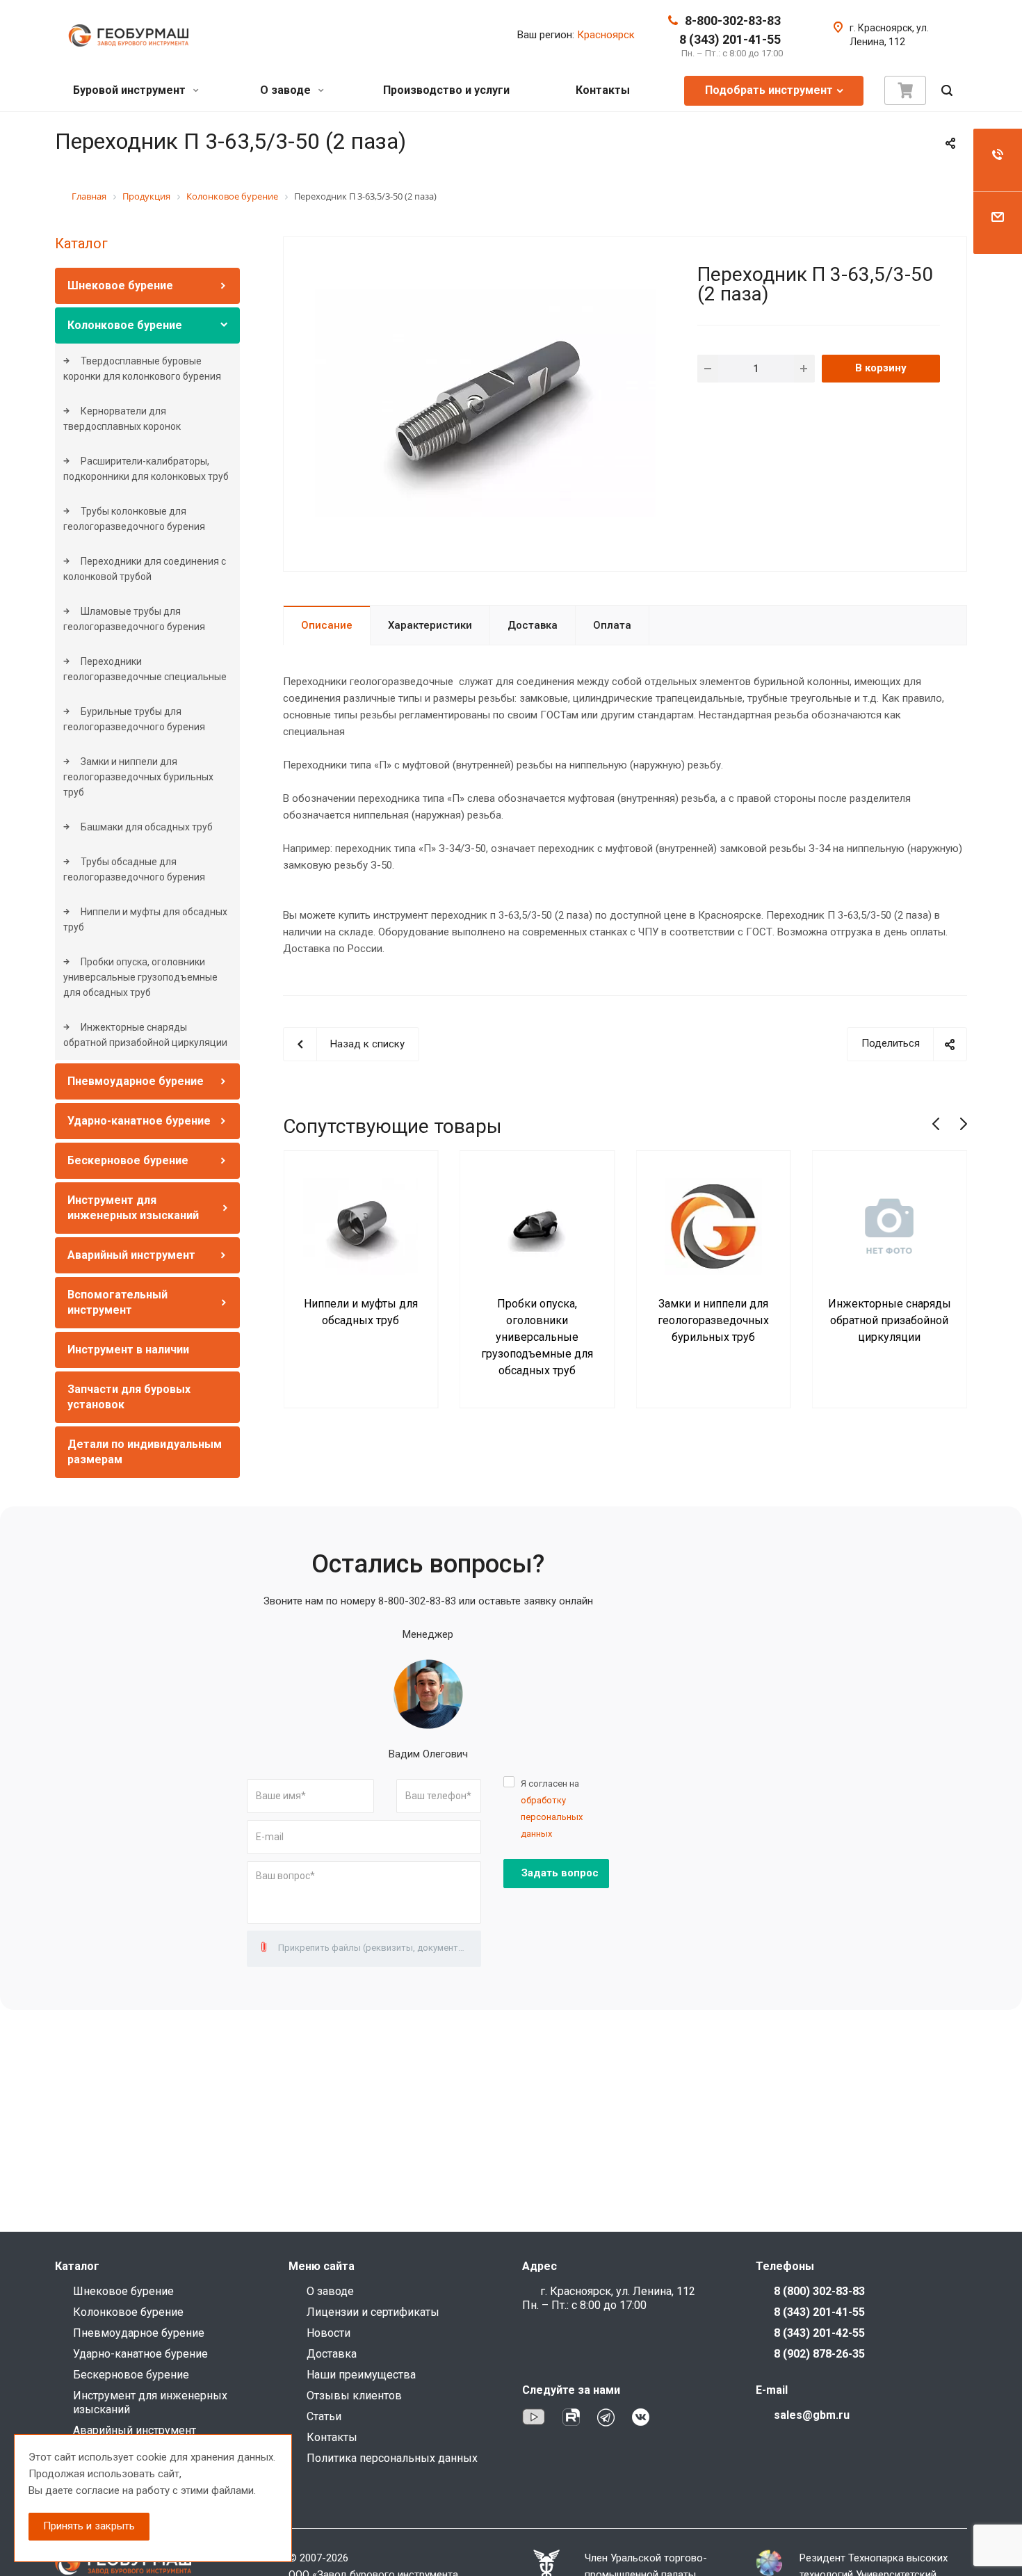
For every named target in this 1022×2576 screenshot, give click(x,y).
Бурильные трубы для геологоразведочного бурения (134, 719)
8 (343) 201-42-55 (819, 2333)
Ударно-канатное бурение (139, 1121)
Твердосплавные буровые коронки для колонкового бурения (142, 369)
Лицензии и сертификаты (373, 2312)
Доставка (533, 625)
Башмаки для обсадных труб (146, 827)
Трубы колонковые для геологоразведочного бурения (134, 519)
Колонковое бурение (125, 325)
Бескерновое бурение (128, 1160)
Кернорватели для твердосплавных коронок (122, 419)
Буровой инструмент (131, 90)
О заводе (287, 90)
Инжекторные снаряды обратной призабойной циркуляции (145, 1035)
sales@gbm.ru (812, 2415)
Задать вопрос (560, 1873)
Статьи (324, 2416)
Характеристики (430, 625)
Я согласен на (552, 1809)
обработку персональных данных (552, 1817)
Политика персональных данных (392, 2458)
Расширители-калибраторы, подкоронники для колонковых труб (146, 469)
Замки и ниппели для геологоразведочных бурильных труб (138, 777)
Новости (328, 2333)
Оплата (612, 625)
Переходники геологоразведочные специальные (145, 669)
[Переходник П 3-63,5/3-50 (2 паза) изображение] (485, 403)
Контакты (603, 90)
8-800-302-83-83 (733, 21)
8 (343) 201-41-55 (730, 39)
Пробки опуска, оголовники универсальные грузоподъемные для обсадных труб (140, 977)
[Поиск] (947, 91)
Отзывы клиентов (354, 2396)
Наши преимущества (361, 2375)
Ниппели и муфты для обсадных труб (145, 919)
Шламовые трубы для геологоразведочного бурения (134, 619)
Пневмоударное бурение (136, 1081)
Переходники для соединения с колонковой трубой (145, 569)
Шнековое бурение (120, 285)
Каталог (81, 243)
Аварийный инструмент (131, 1255)
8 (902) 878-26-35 (819, 2354)
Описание (327, 625)
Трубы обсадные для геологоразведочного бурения (134, 869)
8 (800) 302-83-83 (819, 2291)
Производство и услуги (446, 90)
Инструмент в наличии (128, 1350)
